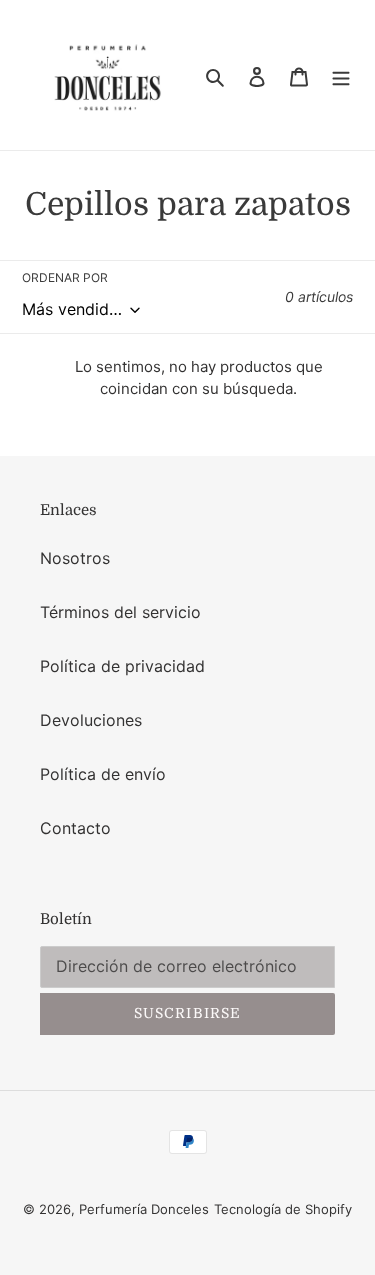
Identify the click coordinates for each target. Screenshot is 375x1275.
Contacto (75, 828)
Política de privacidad (122, 666)
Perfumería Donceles (144, 1209)
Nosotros (75, 558)
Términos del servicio (120, 612)
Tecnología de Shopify (283, 1209)
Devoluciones (91, 720)
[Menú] (341, 75)
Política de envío (103, 774)
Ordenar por (65, 277)
